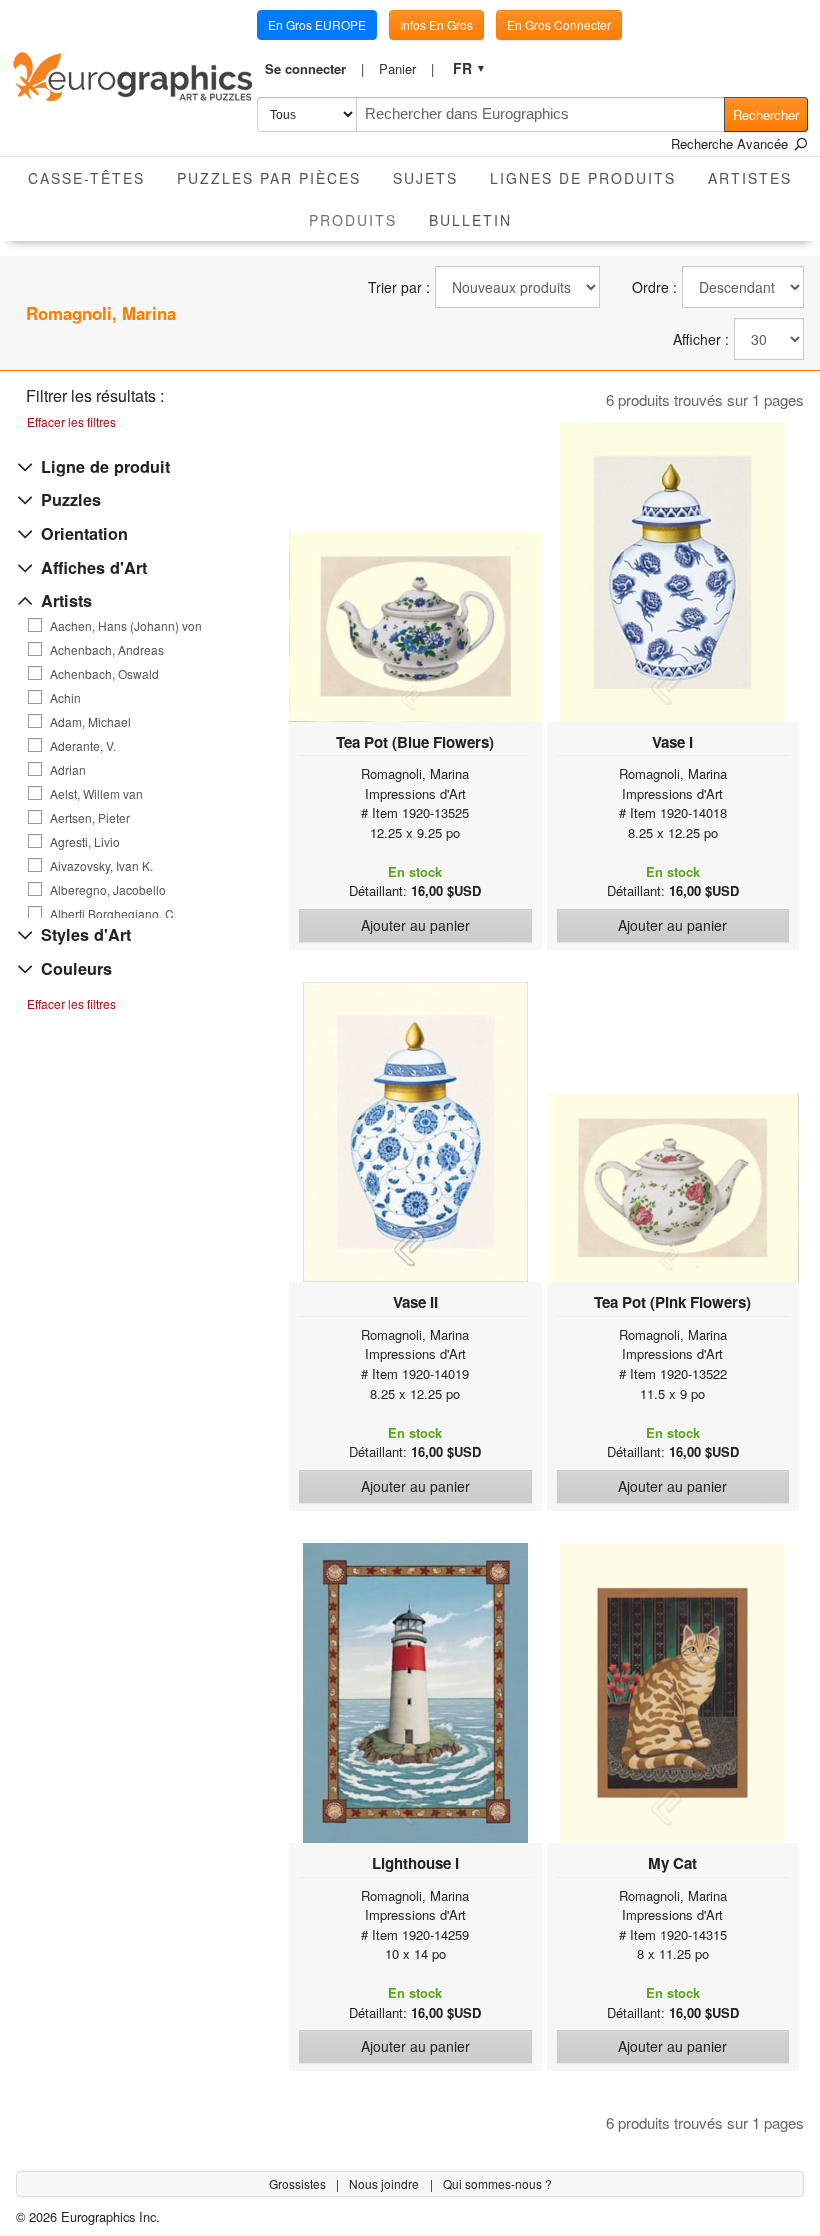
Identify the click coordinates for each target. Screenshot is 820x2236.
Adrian (68, 770)
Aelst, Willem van (96, 794)
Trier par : (399, 287)
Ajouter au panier (415, 925)
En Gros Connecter (559, 24)
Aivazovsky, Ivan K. (101, 866)
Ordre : (654, 287)
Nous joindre (385, 2183)
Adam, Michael (90, 722)
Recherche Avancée (731, 143)
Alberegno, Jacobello (108, 890)
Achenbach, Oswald (104, 674)
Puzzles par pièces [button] (269, 178)
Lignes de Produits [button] (583, 178)
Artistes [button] (750, 178)
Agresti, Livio (85, 842)
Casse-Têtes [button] (86, 178)
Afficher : (701, 339)
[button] (314, 69)
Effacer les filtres (71, 421)
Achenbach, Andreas (107, 650)
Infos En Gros (436, 24)
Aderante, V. (83, 746)
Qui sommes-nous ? (497, 2183)
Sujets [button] (425, 178)
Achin (65, 698)
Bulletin (470, 220)
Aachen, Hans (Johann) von (126, 626)
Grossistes (299, 2183)
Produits (361, 219)
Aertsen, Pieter (90, 818)
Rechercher (766, 114)
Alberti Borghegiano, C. (113, 914)
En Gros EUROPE (317, 24)
